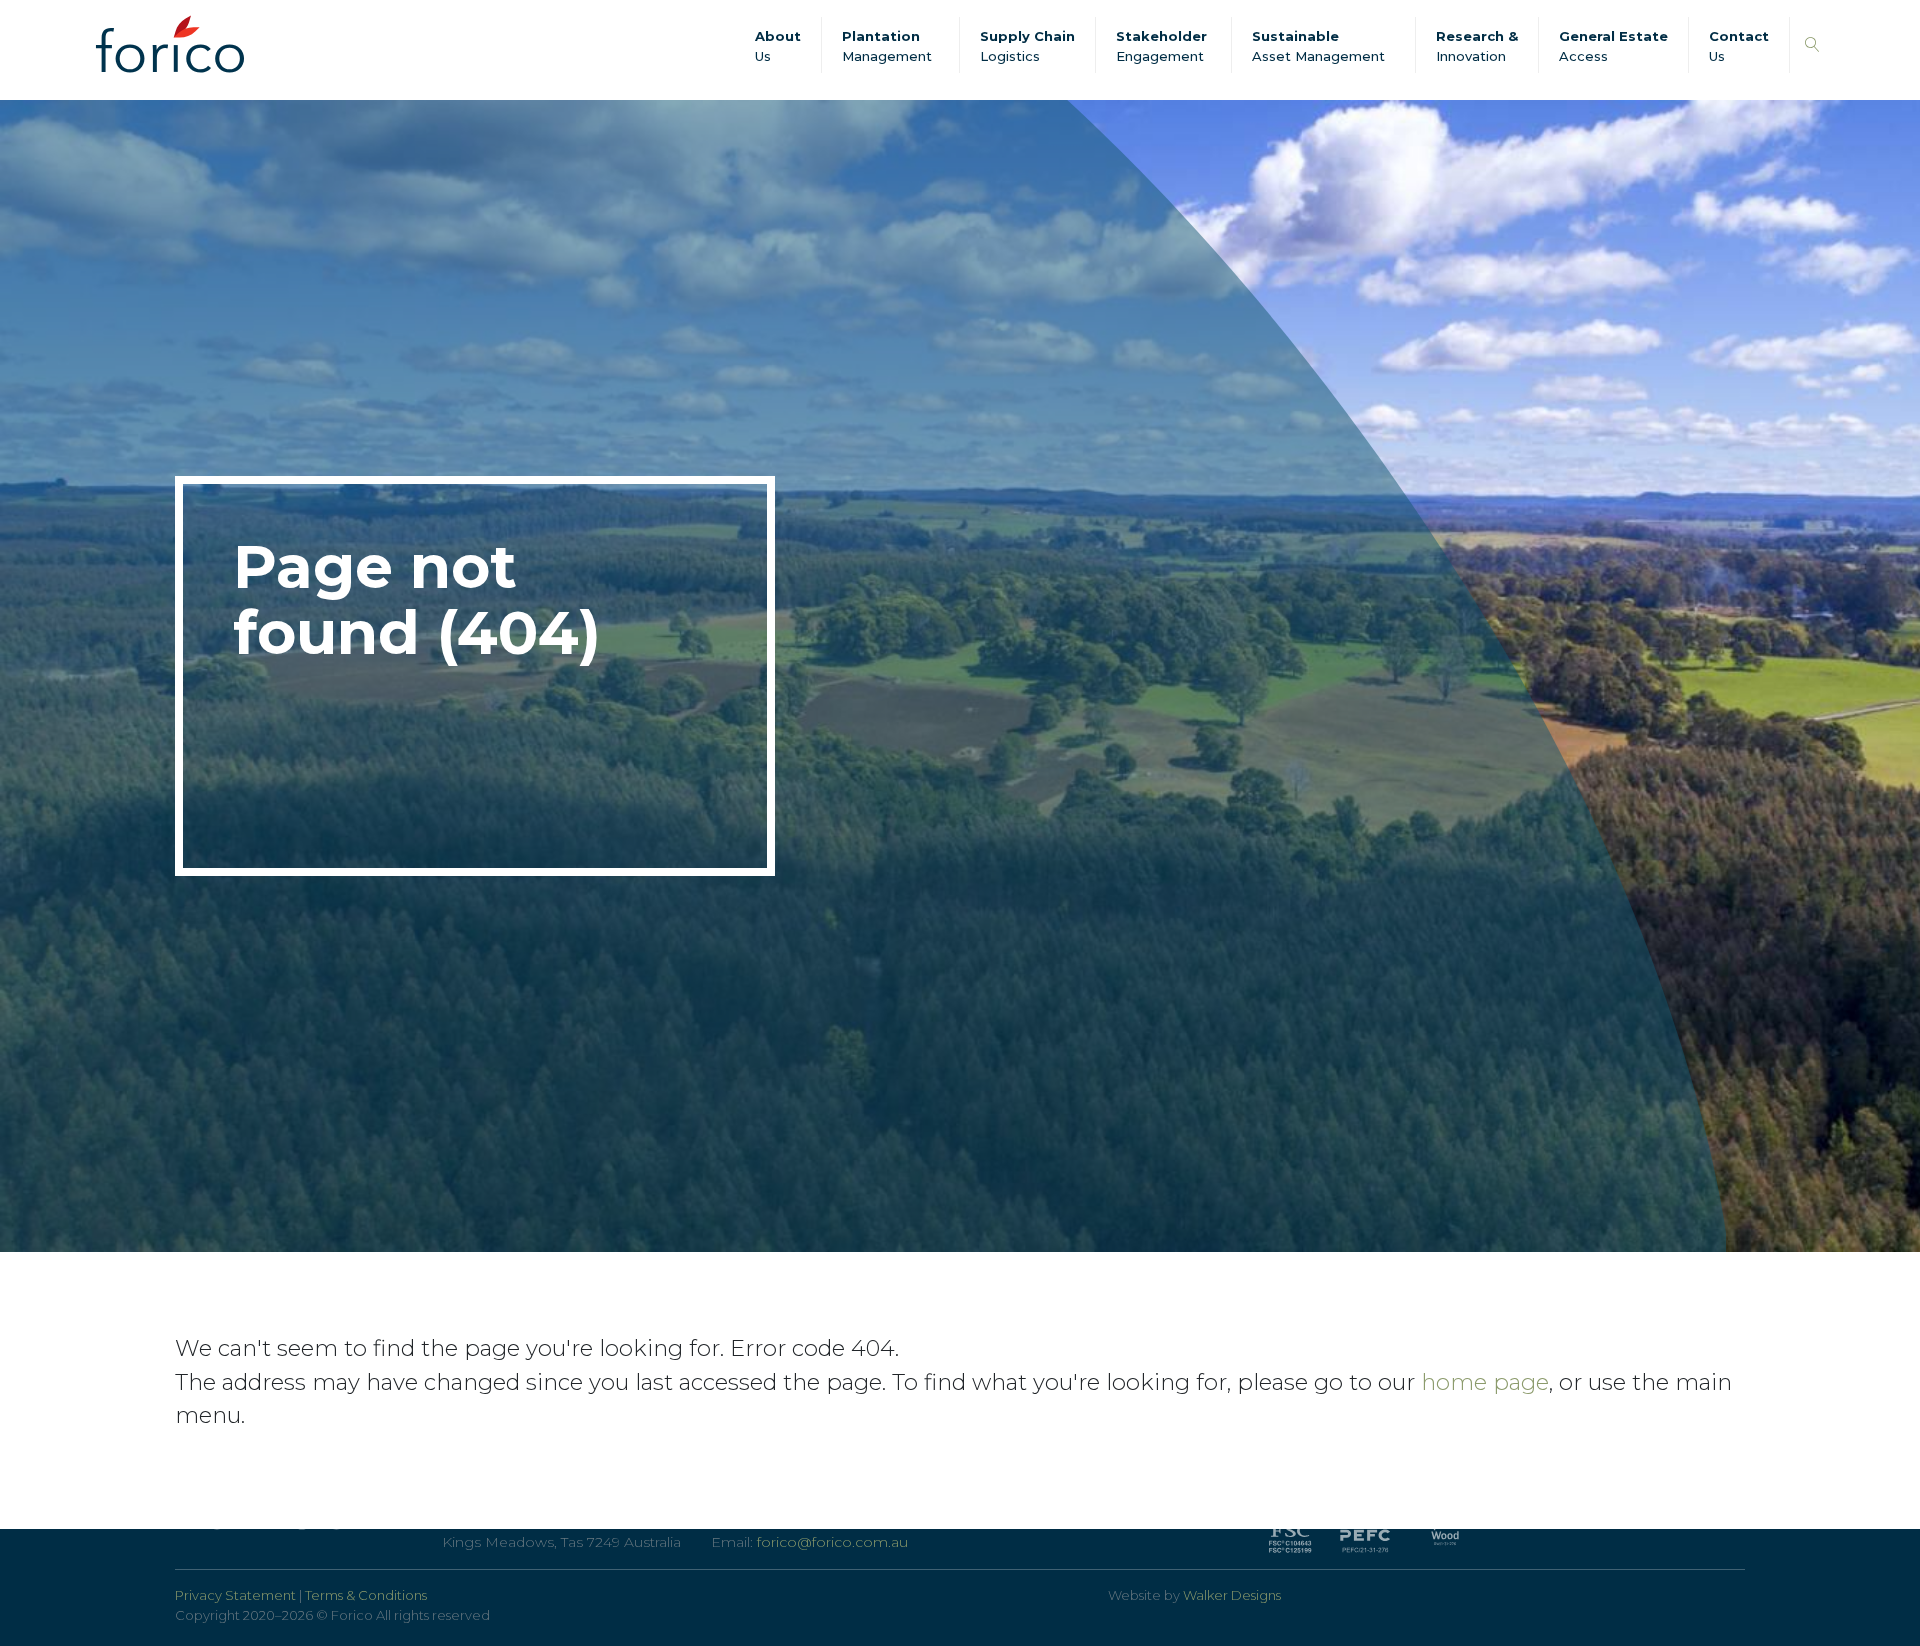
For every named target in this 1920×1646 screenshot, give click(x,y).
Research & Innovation (1477, 46)
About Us (778, 46)
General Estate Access (1613, 46)
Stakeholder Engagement (1161, 46)
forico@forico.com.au (832, 1542)
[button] (1812, 45)
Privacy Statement (235, 1595)
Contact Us (1739, 46)
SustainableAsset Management (1318, 46)
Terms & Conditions (366, 1595)
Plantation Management (887, 46)
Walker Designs (1232, 1595)
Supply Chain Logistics (1027, 46)
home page (1485, 1382)
